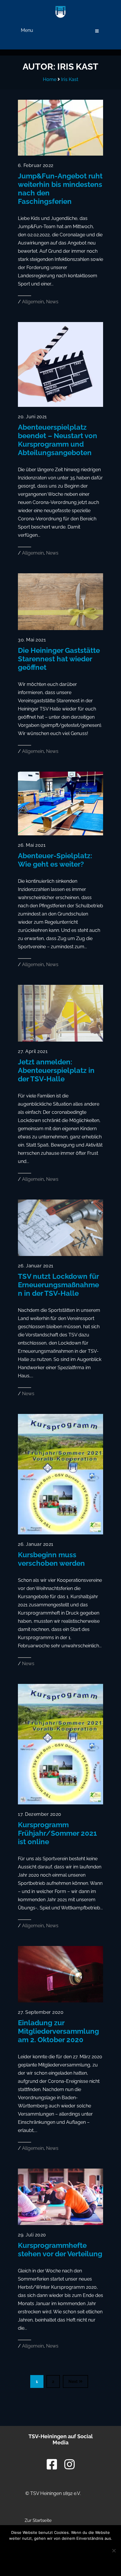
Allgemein (33, 302)
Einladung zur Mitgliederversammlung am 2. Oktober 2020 (58, 2031)
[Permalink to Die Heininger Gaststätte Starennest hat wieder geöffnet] (60, 628)
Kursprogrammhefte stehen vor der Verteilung (60, 2250)
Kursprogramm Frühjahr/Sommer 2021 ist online (57, 1833)
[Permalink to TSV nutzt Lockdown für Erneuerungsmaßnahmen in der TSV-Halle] (60, 1254)
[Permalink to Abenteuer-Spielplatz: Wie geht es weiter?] (60, 834)
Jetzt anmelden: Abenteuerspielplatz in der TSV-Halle (56, 1070)
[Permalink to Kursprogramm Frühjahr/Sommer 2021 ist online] (60, 1803)
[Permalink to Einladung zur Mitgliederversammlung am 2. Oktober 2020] (60, 2001)
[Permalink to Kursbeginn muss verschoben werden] (60, 1533)
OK (61, 2549)
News (52, 302)
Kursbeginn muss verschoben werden (51, 1559)
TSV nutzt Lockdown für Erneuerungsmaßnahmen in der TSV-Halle (58, 1285)
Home (50, 79)
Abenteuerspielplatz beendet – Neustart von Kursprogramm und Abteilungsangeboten (58, 440)
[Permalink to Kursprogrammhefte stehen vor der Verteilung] (60, 2223)
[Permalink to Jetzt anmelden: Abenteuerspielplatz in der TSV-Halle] (60, 1040)
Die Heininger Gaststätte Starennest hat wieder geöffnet (59, 659)
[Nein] (114, 2551)
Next (73, 2381)
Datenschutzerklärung (61, 2564)
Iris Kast (70, 79)
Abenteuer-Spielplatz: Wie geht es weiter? (55, 860)
